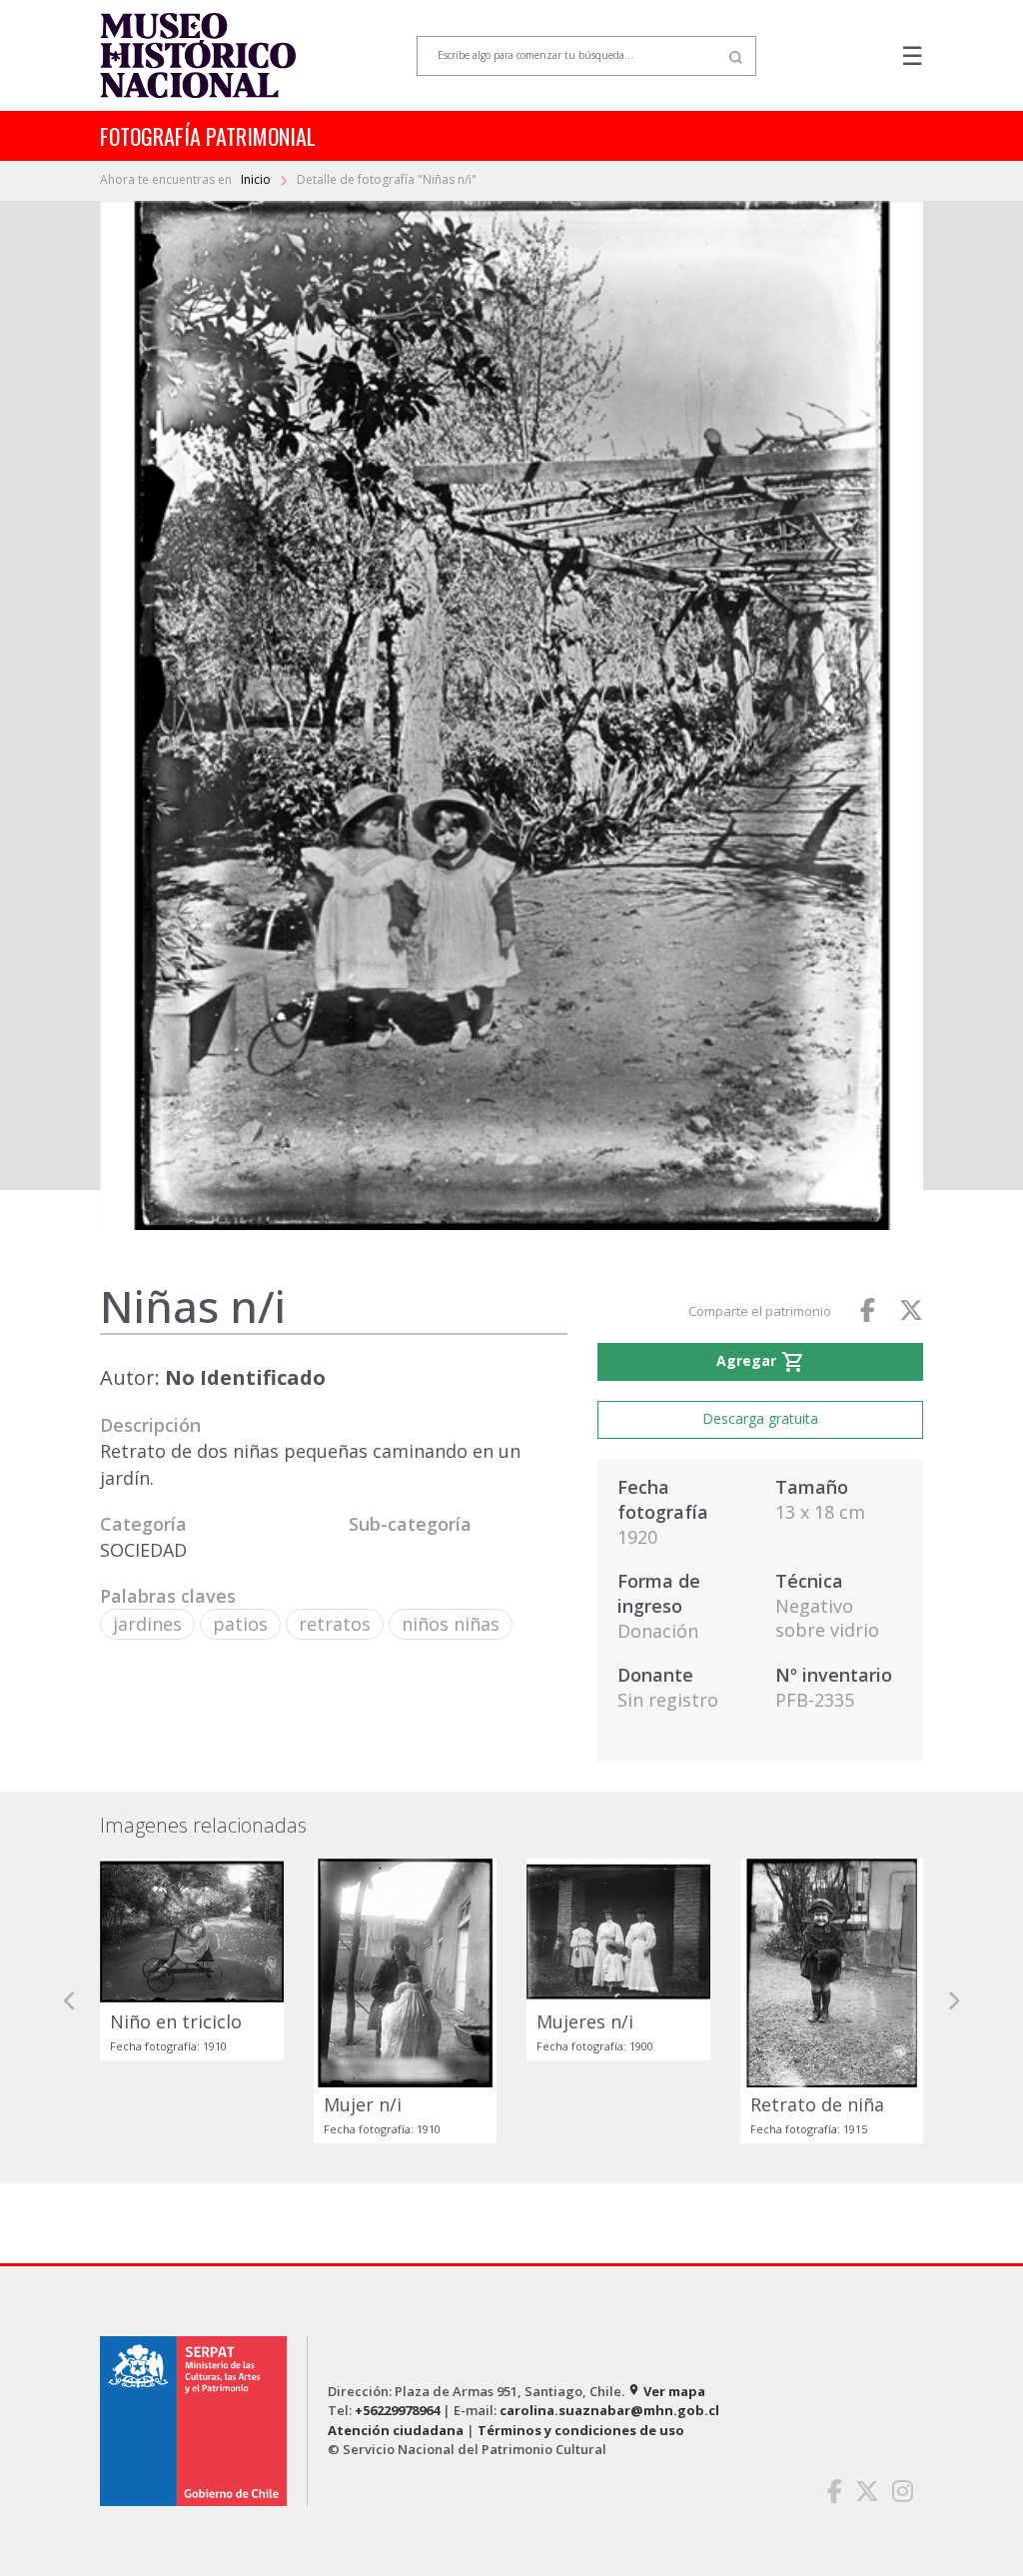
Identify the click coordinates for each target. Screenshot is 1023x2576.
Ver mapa (666, 2391)
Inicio (257, 179)
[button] (70, 2001)
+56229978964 (397, 2410)
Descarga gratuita (760, 1418)
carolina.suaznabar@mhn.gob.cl (609, 2410)
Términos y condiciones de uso (581, 2430)
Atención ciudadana (396, 2430)
